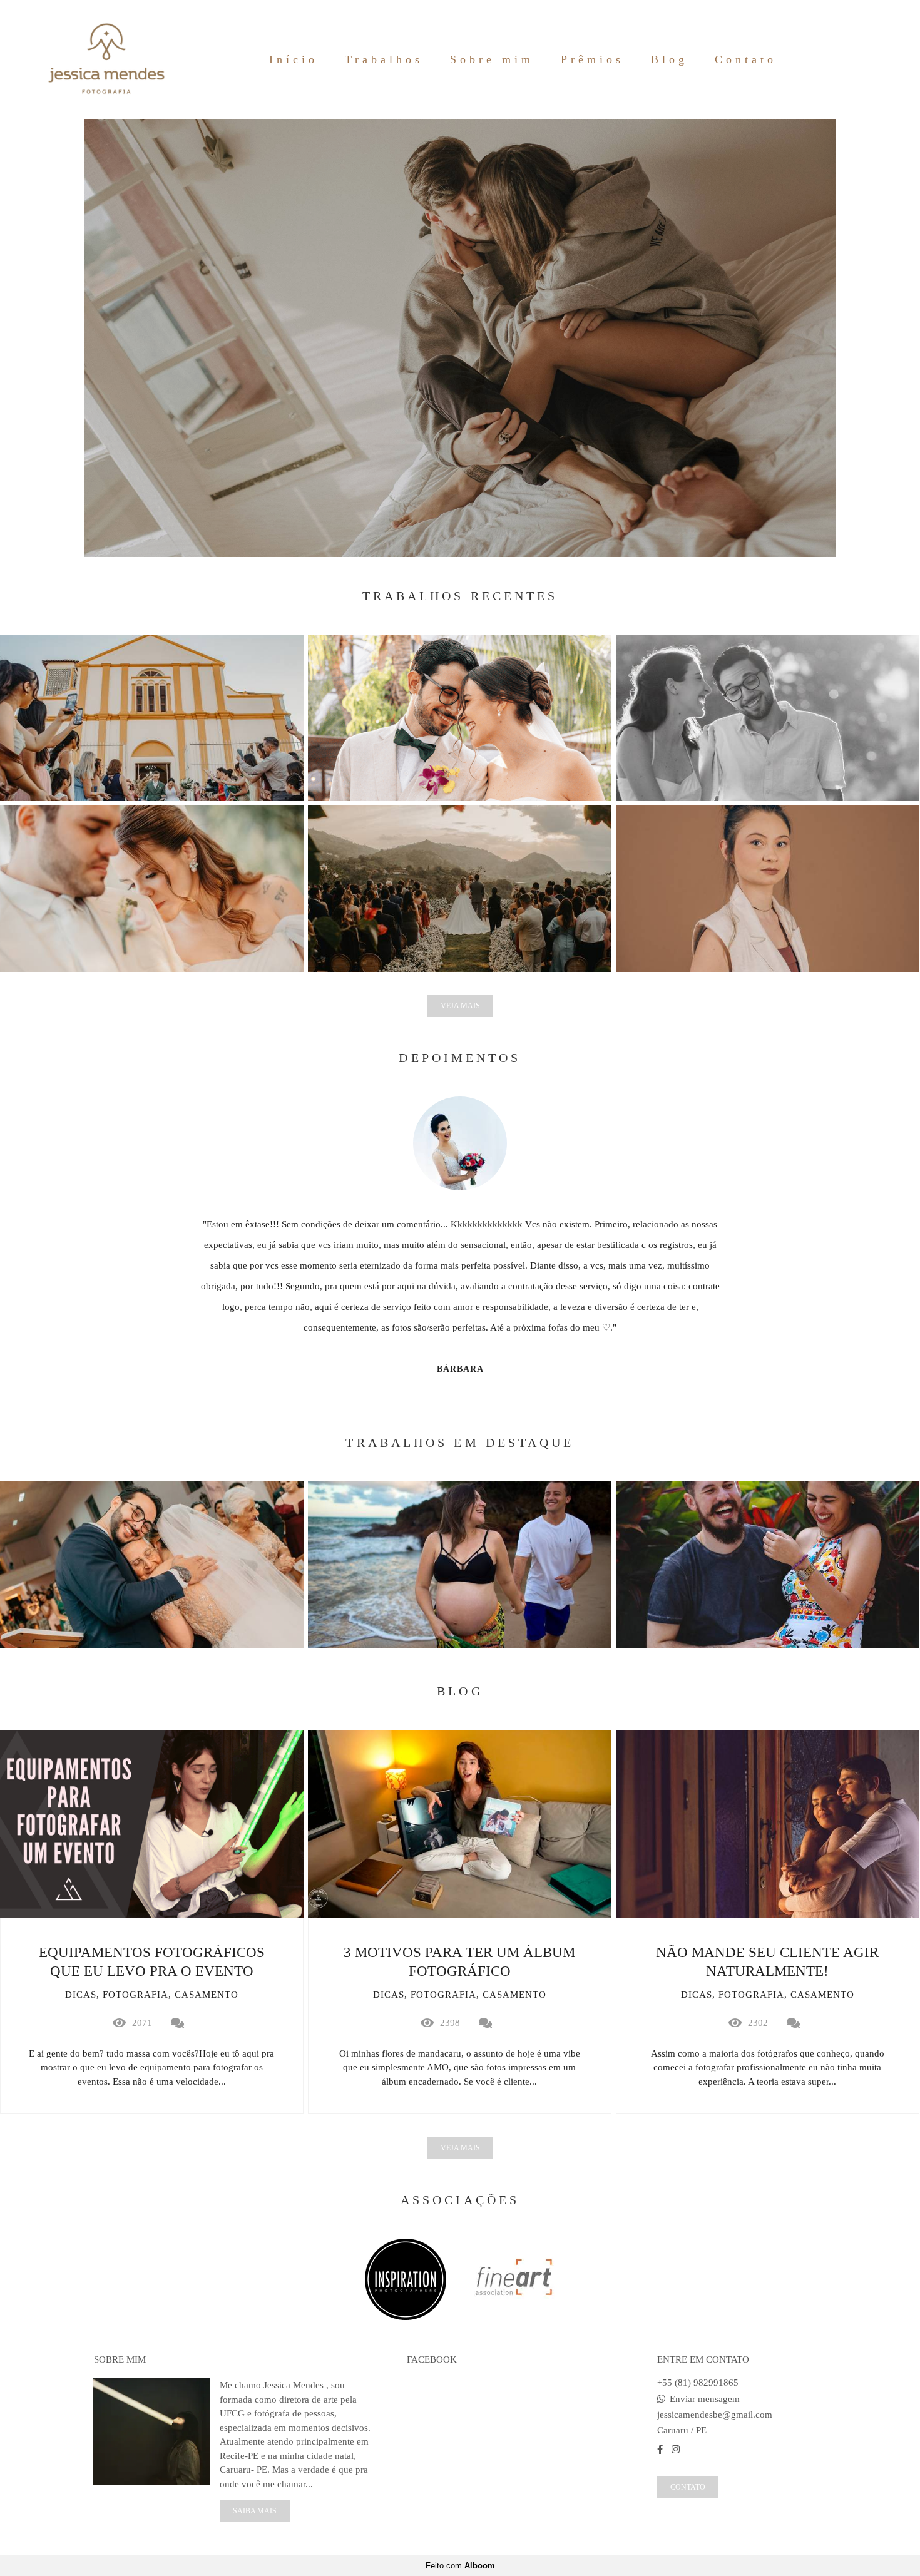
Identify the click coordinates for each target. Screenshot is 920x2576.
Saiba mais (255, 2511)
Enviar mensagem (705, 2399)
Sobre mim (492, 59)
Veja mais (460, 1006)
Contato (746, 59)
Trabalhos (384, 59)
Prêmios (592, 59)
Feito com (460, 2566)
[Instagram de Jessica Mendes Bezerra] (676, 2450)
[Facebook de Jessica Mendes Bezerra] (660, 2450)
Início (294, 59)
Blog (669, 59)
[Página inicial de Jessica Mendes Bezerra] (106, 59)
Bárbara (460, 1369)
